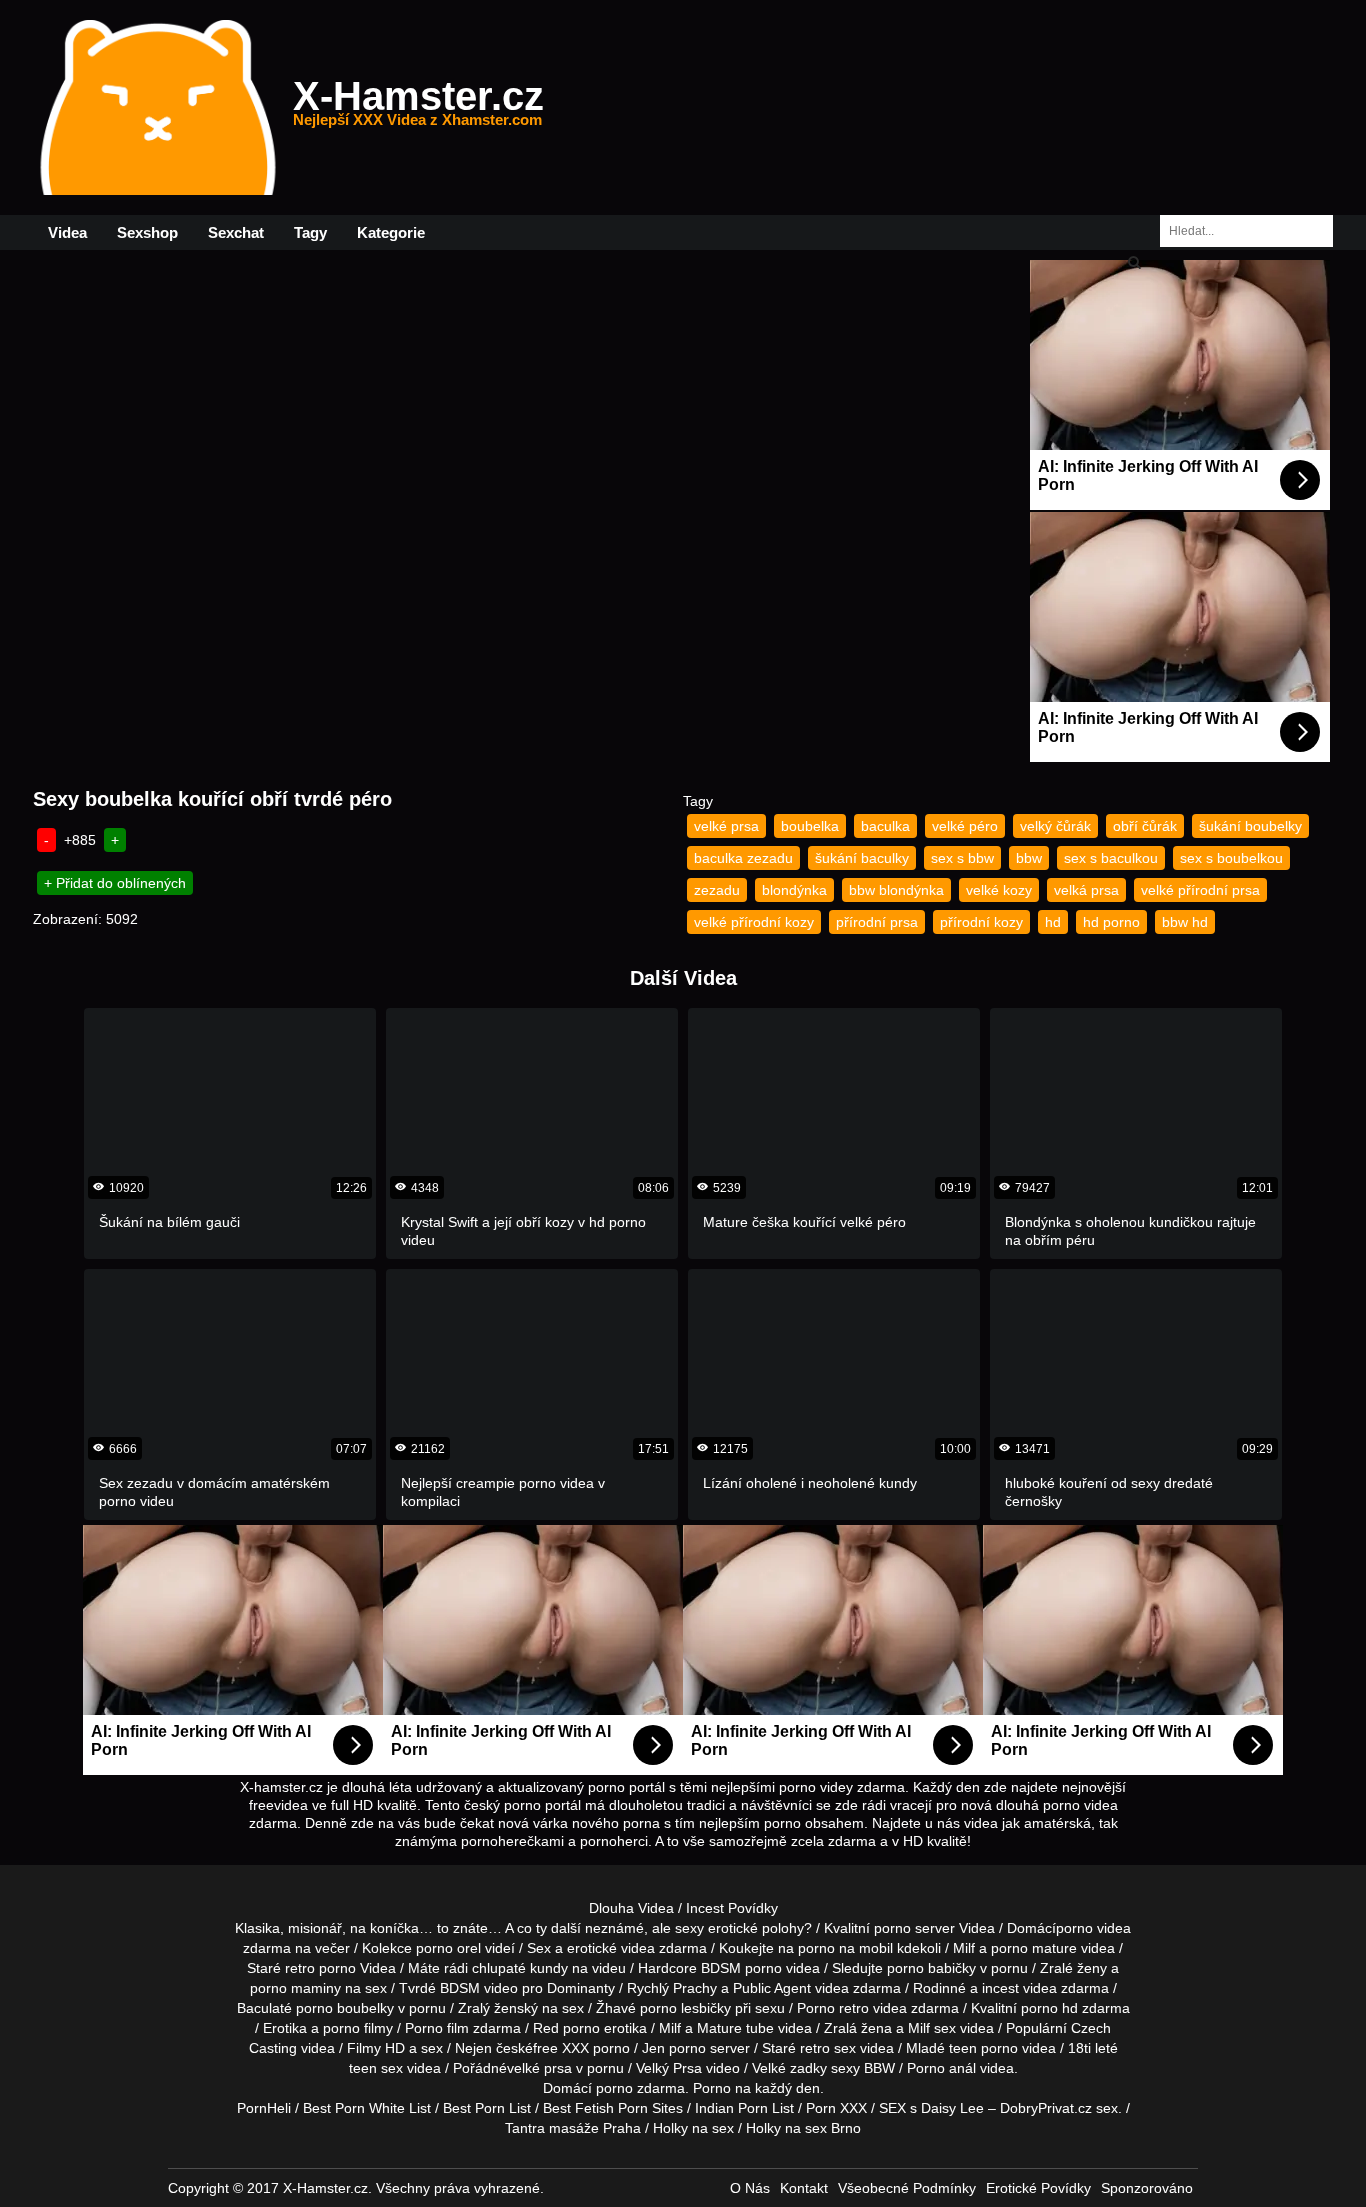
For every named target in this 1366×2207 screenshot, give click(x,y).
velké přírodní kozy (754, 922)
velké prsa (726, 826)
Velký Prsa (669, 2068)
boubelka (810, 826)
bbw (1029, 858)
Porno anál (941, 2068)
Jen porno (674, 2048)
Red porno (566, 2028)
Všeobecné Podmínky (907, 2188)
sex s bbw (962, 858)
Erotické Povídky (1038, 2188)
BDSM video (479, 1988)
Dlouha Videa (631, 1908)
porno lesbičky (685, 2008)
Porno (712, 2088)
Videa (67, 232)
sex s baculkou (1111, 858)
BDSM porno (741, 1968)
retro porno (320, 1968)
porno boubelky (345, 2008)
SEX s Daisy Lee (931, 2108)
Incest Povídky (732, 1908)
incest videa (1019, 1988)
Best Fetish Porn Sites (613, 2108)
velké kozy (999, 890)
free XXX (561, 2048)
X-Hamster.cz (418, 108)
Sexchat (236, 232)
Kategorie (391, 232)
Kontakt (804, 2188)
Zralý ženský (498, 2008)
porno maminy (295, 1988)
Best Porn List (487, 2108)
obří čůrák (1145, 826)
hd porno (1111, 922)
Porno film (437, 2028)
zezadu (717, 890)
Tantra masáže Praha (573, 2128)
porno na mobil (845, 1948)
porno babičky (931, 1968)
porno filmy (358, 2028)
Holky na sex (693, 2128)
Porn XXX (836, 2108)
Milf (919, 2028)
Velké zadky (789, 2068)
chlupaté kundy (520, 1968)
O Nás (750, 2188)
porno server (914, 1928)
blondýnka (794, 890)
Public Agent (772, 1988)
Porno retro (833, 2008)
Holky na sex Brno (803, 2128)
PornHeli (264, 2108)
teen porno (983, 2048)
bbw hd (1185, 922)
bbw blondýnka (896, 890)
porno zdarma (640, 2088)
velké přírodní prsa (1200, 890)
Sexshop (147, 232)
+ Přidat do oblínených (115, 883)
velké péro (965, 826)
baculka (885, 826)
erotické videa (611, 1948)
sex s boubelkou (1231, 858)
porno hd (1049, 2008)
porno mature (1034, 1948)
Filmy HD (376, 2048)
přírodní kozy (981, 922)
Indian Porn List (744, 2108)
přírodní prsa (877, 922)
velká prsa (1086, 890)
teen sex (376, 2068)
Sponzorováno (1147, 2188)
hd (1053, 922)
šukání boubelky (1250, 826)
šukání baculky (862, 858)
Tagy (310, 232)
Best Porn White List (367, 2108)
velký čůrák (1055, 826)
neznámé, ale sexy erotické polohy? (698, 1928)
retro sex (828, 2048)
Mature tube (735, 2028)
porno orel (448, 1948)
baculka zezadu (743, 858)
